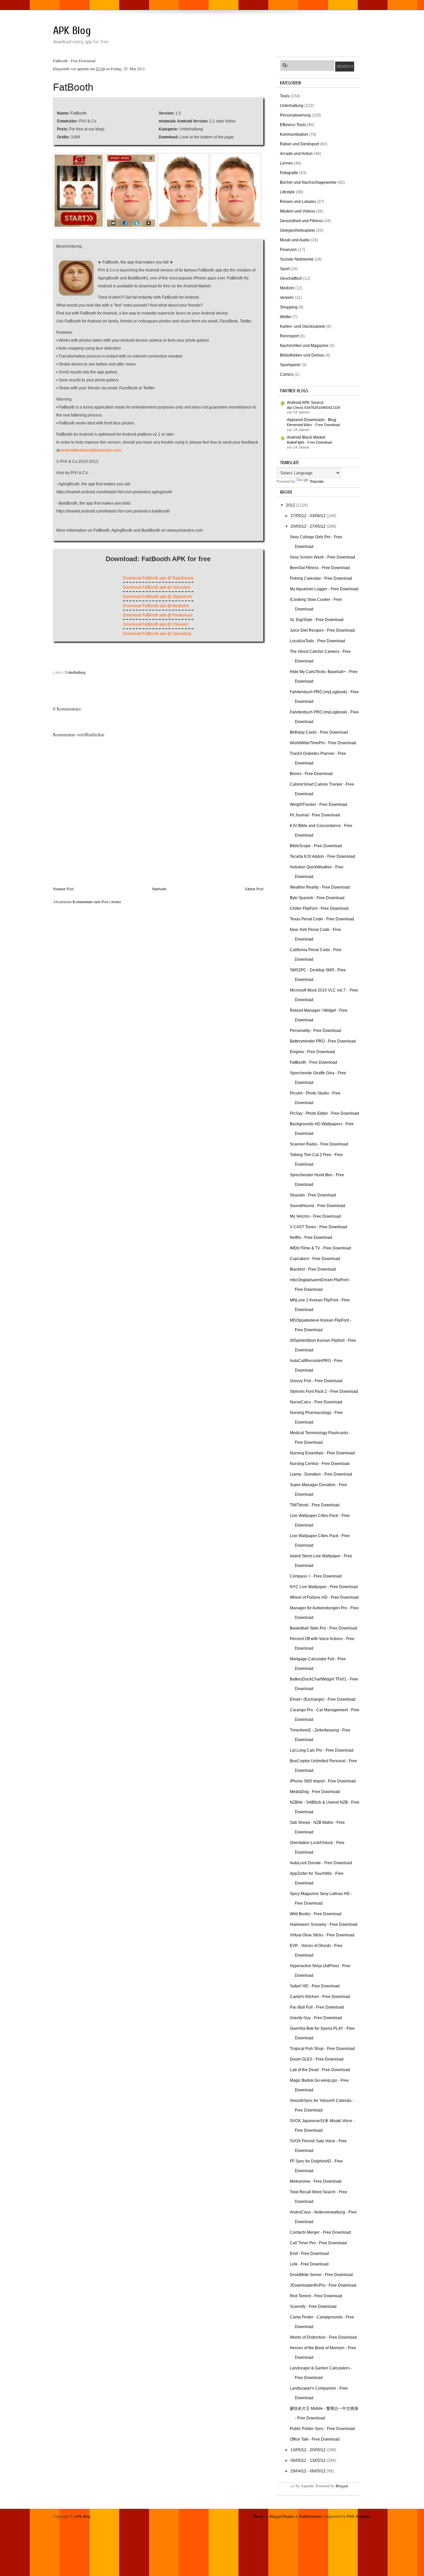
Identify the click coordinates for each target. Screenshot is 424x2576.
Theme (258, 2516)
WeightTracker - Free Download (318, 804)
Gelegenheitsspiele (297, 230)
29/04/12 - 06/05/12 (309, 2471)
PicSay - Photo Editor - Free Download (324, 1113)
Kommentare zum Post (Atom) (97, 901)
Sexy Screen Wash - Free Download (322, 557)
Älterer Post (254, 889)
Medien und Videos (297, 211)
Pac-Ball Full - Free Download (317, 2007)
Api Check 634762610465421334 (314, 408)
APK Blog (72, 31)
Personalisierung (295, 115)
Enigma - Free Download (312, 1052)
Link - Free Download (309, 2264)
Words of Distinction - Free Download (323, 2337)
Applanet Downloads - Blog (312, 420)
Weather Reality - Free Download (320, 887)
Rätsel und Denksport (299, 144)
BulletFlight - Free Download (309, 442)
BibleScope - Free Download (316, 846)
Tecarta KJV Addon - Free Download (322, 856)
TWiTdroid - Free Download (315, 1505)
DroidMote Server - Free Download (321, 2275)
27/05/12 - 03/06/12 (309, 516)
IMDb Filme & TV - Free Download (320, 1248)
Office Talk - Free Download (315, 2439)
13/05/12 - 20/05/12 (309, 2450)
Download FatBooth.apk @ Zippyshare (158, 597)
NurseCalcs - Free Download (316, 1402)
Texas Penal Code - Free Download (322, 919)
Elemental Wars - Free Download (313, 425)
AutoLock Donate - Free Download (321, 1863)
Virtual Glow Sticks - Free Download (322, 1935)
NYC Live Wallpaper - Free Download (324, 1587)
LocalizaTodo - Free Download (318, 641)
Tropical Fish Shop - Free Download (322, 2049)
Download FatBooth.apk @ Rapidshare (158, 578)
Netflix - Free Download (311, 1238)
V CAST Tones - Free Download (318, 1227)
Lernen (286, 163)
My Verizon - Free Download (315, 1216)
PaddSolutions (311, 2516)
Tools (285, 96)
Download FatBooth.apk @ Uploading (157, 634)
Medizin (287, 288)
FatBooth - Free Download (314, 1062)
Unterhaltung (76, 672)
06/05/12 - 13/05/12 (309, 2460)
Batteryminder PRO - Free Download (323, 1041)
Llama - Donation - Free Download (321, 1474)
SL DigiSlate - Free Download (317, 620)
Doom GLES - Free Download (317, 2059)
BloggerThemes (282, 2516)
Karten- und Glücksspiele (303, 326)
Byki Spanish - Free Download (317, 898)
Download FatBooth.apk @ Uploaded (157, 587)
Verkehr (287, 298)
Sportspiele (290, 365)
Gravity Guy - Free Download (316, 2018)
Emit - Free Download (309, 2254)
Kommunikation (294, 134)
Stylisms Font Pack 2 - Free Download (324, 1391)
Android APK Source (305, 403)
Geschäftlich (291, 278)
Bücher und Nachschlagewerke (308, 182)
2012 (291, 505)
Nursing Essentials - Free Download (322, 1453)
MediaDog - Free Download (315, 1792)
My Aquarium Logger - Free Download (324, 589)
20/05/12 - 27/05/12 (309, 526)
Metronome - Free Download (316, 2181)
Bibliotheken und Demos (302, 355)
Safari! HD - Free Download (315, 1986)
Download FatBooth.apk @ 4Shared (155, 624)
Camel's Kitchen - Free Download (320, 1997)
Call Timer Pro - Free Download (318, 2243)
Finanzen (288, 250)
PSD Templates (359, 2516)
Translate (317, 481)
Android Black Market (306, 437)
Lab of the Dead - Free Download (320, 2070)
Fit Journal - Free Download (315, 815)
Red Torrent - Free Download (316, 2296)
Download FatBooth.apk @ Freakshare (158, 615)
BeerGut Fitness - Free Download (320, 568)
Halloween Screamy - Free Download (324, 1924)
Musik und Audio (295, 240)
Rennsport (289, 336)
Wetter (286, 317)
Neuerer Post (63, 889)
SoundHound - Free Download (318, 1206)
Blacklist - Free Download (313, 1269)
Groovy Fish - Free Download (316, 1381)
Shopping (289, 307)
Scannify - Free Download (313, 2307)
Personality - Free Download (316, 1031)
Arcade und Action (296, 154)
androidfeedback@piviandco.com (91, 450)
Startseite (159, 889)
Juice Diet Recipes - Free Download (322, 630)
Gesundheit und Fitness (301, 221)
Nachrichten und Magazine (304, 346)
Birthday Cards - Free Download (319, 732)
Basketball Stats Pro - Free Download (323, 1628)
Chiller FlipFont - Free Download (319, 908)
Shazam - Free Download (313, 1195)
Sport (285, 269)
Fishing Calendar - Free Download (321, 578)
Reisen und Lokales (298, 202)
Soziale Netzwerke (297, 259)
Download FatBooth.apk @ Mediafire (156, 606)
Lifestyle (287, 192)
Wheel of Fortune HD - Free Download (324, 1597)
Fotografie (289, 173)
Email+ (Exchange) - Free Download (323, 1699)
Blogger (342, 2486)
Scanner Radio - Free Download (319, 1144)
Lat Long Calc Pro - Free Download (322, 1750)
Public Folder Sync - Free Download (322, 2429)
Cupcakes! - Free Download (315, 1259)
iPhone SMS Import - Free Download (323, 1781)
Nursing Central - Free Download (320, 1464)
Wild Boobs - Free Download (316, 1914)
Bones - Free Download (311, 774)
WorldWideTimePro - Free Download (323, 743)
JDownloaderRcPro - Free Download (323, 2285)
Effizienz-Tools (293, 125)
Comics (287, 374)
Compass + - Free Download (316, 1576)
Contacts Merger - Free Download (320, 2232)
